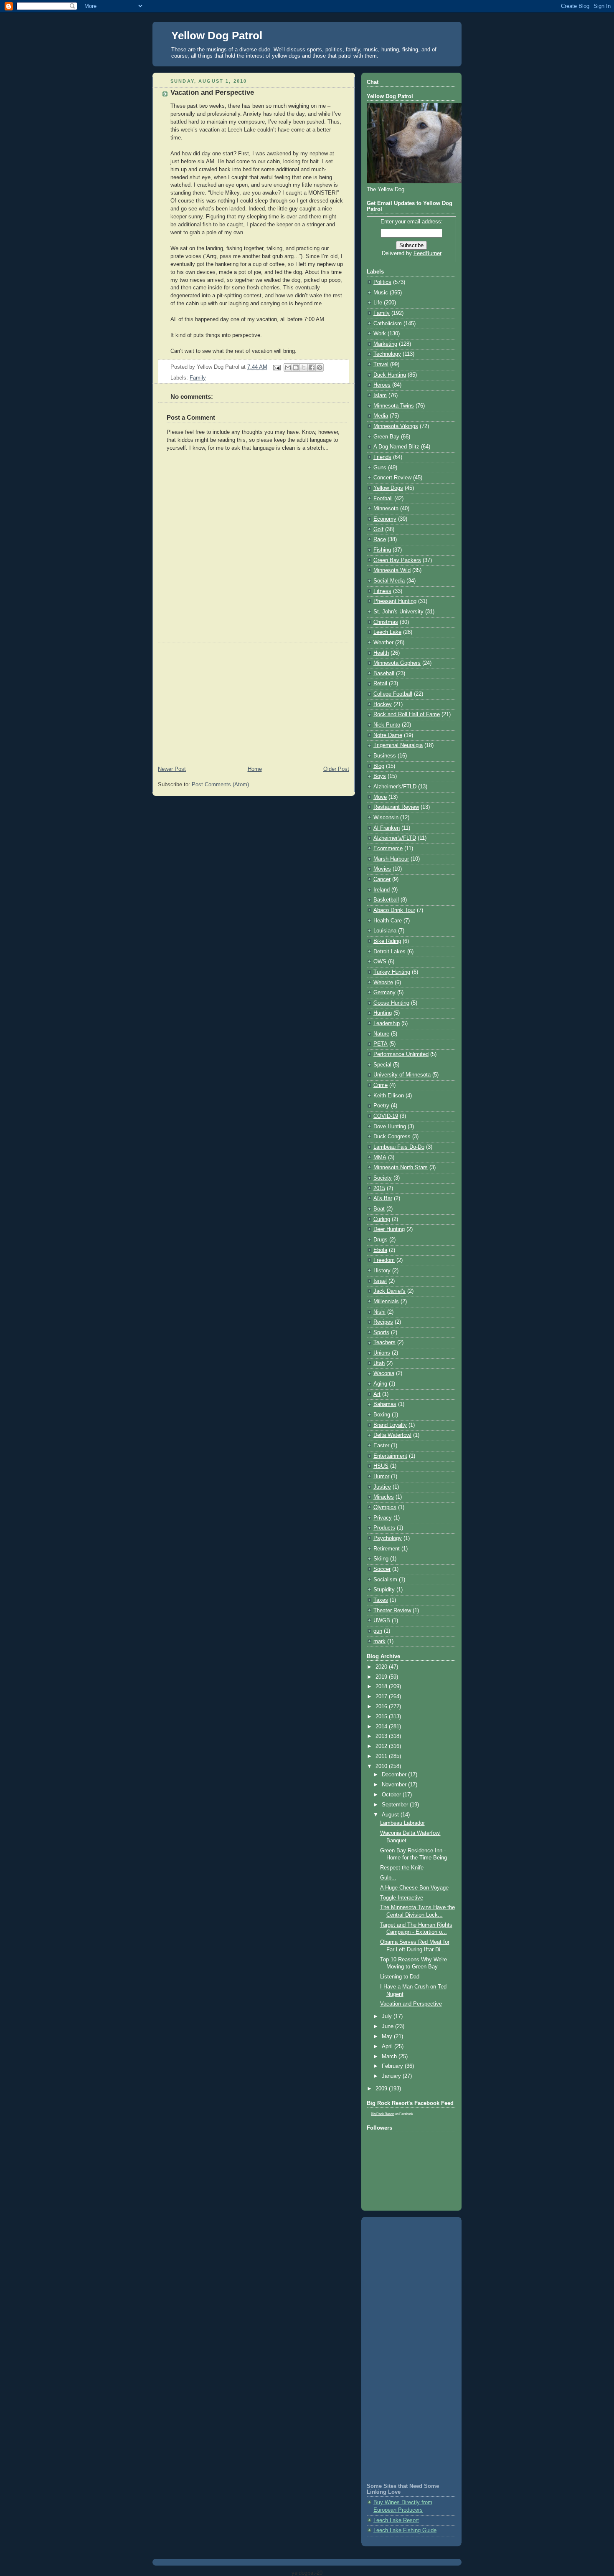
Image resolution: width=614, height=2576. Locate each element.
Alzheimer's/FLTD (395, 838)
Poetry (381, 1106)
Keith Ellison (389, 1096)
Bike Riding (387, 941)
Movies (382, 869)
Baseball (384, 674)
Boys (380, 776)
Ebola (380, 1250)
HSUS (381, 1466)
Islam (380, 395)
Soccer (382, 1569)
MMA (380, 1158)
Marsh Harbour (391, 859)
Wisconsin (386, 818)
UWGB (382, 1621)
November (395, 1785)
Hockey (383, 704)
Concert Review (392, 478)
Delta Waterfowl (392, 1435)
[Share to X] (304, 367)
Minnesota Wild (392, 570)
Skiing (381, 1559)
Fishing (382, 550)
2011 (382, 1756)
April (388, 2047)
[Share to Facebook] (312, 367)
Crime (381, 1085)
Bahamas (385, 1404)
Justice (382, 1487)
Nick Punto (387, 725)
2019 (382, 1677)
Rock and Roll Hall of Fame (407, 714)
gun (378, 1631)
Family (198, 378)
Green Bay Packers (397, 560)
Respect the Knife (402, 1868)
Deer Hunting (389, 1229)
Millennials (386, 1302)
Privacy (383, 1518)
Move (380, 797)
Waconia (384, 1373)
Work (380, 334)
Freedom (384, 1260)
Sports (381, 1332)
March (390, 2057)
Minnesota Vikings (396, 426)
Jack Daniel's (389, 1291)
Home (255, 769)
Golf (378, 529)
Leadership (387, 1023)
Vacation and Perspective (411, 2004)
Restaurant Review (396, 807)
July (388, 2016)
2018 (382, 1687)
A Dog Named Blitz (396, 447)
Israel (380, 1281)
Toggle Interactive (402, 1898)
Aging (380, 1384)
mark (379, 1641)
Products (384, 1528)
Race (380, 540)
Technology (387, 354)
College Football (393, 694)
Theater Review (392, 1611)
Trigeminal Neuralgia (398, 745)
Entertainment (390, 1456)
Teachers (384, 1342)
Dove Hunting (390, 1127)
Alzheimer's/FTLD (395, 787)
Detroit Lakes (389, 952)
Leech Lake (387, 632)
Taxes (381, 1600)
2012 (382, 1746)
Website (383, 983)
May (388, 2036)
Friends (382, 457)
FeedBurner (428, 253)
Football (383, 499)
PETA (381, 1044)
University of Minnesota (402, 1075)
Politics (382, 282)
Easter (381, 1446)
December (395, 1775)
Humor (381, 1477)
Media (381, 416)
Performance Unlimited (401, 1054)
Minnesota (386, 509)
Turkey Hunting (392, 972)
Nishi (379, 1312)
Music (381, 293)
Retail (380, 684)
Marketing (385, 344)
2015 (379, 1188)
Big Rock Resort (383, 2114)
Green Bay (386, 437)
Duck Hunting (390, 375)
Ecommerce (388, 849)
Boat (379, 1209)
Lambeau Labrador (402, 1823)
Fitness (382, 591)
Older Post (336, 769)
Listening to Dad (400, 1977)
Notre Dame (388, 735)
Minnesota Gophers (397, 663)
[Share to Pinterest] (320, 367)
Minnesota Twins (394, 406)
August (391, 1815)
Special (382, 1065)
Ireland (382, 890)
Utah (379, 1363)
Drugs (381, 1240)
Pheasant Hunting (395, 601)
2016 (382, 1707)
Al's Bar (383, 1198)
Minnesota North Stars (401, 1168)
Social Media (389, 581)
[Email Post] (277, 367)
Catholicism (388, 324)
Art (377, 1394)
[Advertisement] (254, 702)
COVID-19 (386, 1116)
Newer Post (172, 769)
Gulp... (388, 1878)
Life (378, 303)
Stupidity (384, 1590)
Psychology (388, 1538)
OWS (380, 962)
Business (385, 756)
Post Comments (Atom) (220, 785)
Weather (383, 643)
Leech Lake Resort (396, 2520)
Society (383, 1178)
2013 (382, 1736)
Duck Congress (392, 1137)
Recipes (383, 1322)
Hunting (383, 1013)
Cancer (382, 879)
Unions (382, 1353)
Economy (385, 519)
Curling (382, 1219)
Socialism (385, 1580)
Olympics (385, 1507)
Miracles (384, 1497)
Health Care (388, 921)
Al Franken (387, 828)
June (388, 2026)
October (392, 1795)
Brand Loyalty (390, 1425)
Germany (384, 993)
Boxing (382, 1415)
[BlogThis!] (296, 367)
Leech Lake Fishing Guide (405, 2530)
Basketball (386, 900)
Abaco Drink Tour (394, 910)
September (396, 1805)
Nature (381, 1034)
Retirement (387, 1549)
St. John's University (398, 612)
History (382, 1271)
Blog (379, 766)
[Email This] (288, 367)
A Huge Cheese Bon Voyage (414, 1888)
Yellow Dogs (388, 488)
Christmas (386, 622)
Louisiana (385, 931)
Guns (380, 468)
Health (381, 653)
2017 (382, 1697)
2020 (382, 1667)
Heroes (382, 385)
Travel (381, 365)
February (393, 2066)
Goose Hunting (391, 1003)
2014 (382, 1727)
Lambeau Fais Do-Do (399, 1147)
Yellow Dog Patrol (217, 35)
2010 (382, 1766)
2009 (382, 2089)
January (392, 2076)
